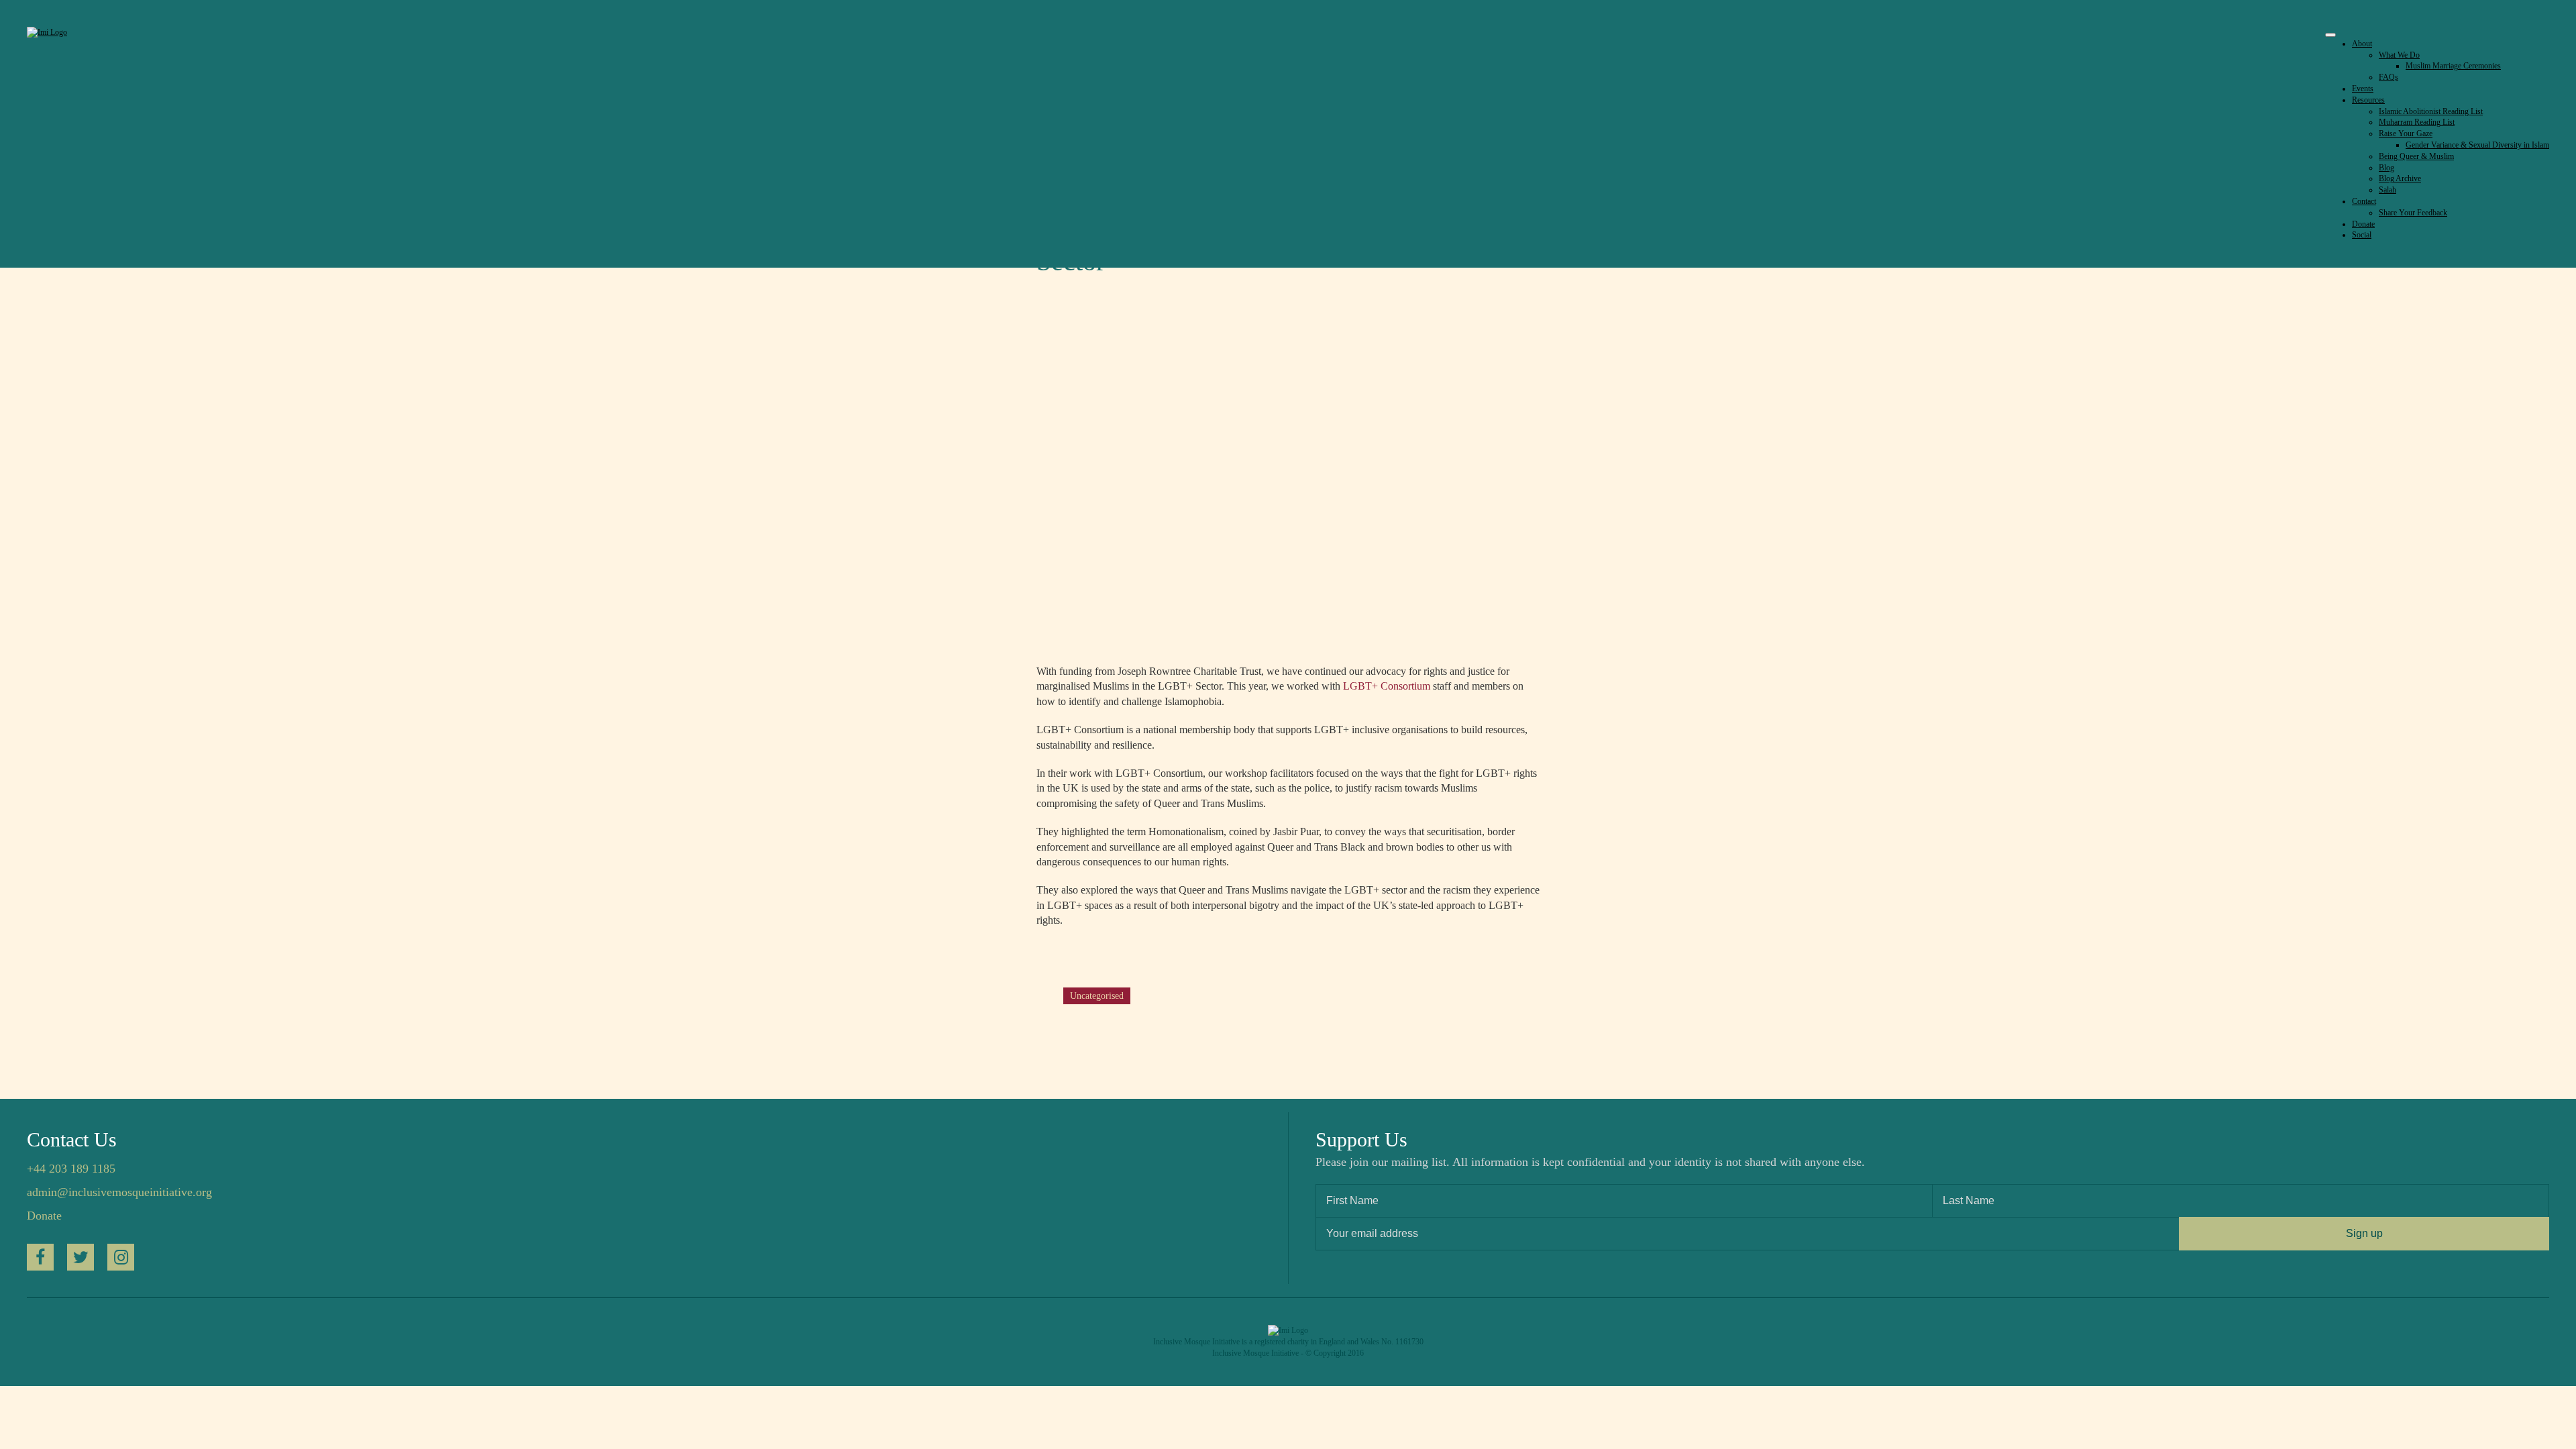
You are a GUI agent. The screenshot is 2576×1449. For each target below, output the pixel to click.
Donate (44, 1216)
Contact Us (72, 1139)
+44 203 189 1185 (71, 1169)
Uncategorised (1097, 996)
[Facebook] (40, 1257)
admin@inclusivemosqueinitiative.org (119, 1192)
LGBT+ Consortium (1387, 686)
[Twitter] (80, 1257)
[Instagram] (121, 1257)
